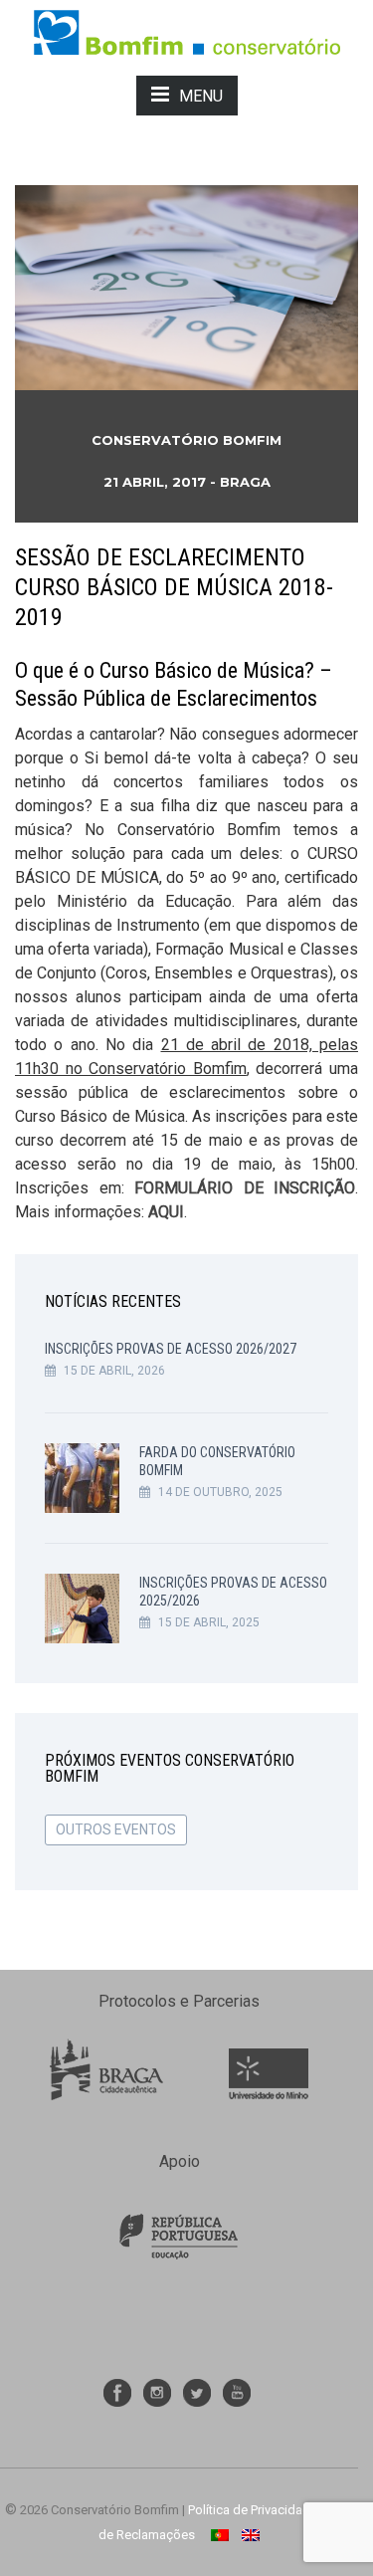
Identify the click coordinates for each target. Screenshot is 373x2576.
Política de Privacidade (253, 2510)
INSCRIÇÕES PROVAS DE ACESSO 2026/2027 (171, 1349)
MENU (201, 96)
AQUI (166, 1212)
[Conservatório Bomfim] (186, 31)
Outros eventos (116, 1829)
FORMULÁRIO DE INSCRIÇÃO (245, 1188)
